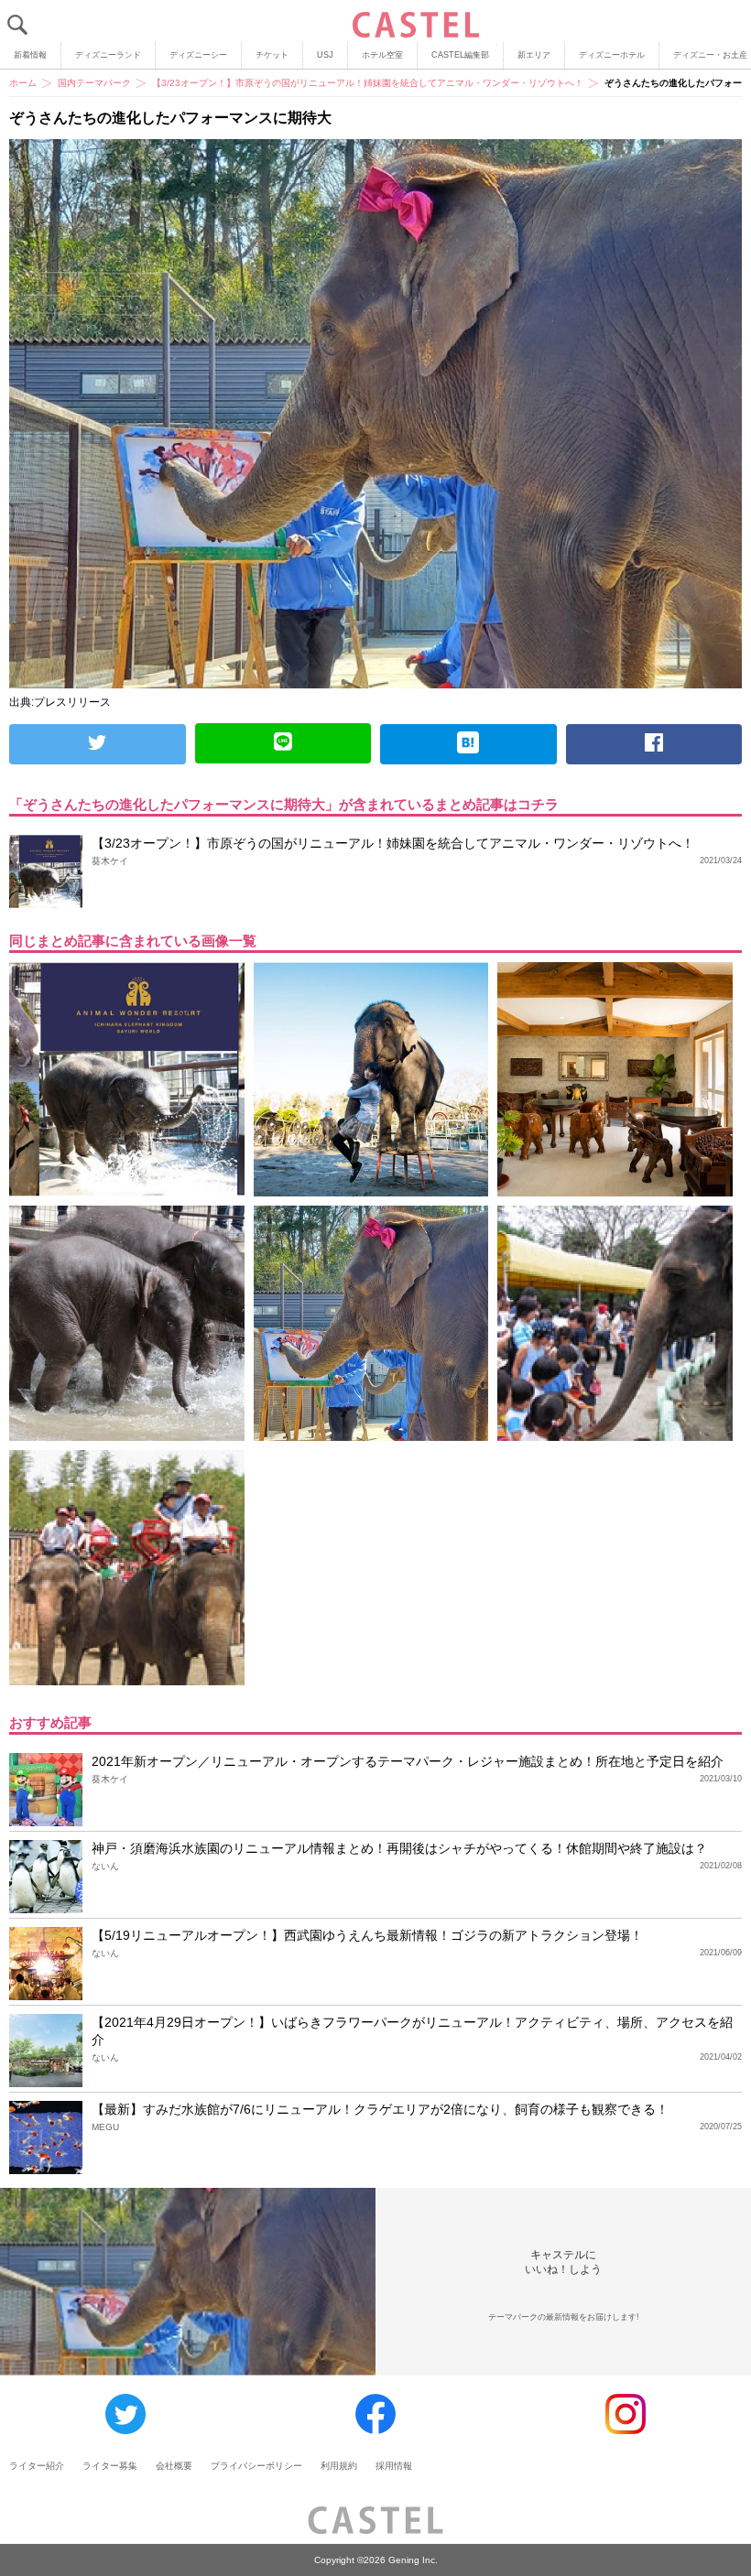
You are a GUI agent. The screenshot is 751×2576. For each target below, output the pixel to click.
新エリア (534, 55)
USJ (325, 55)
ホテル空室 (382, 55)
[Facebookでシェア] (654, 744)
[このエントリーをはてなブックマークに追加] (468, 744)
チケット (272, 55)
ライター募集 (110, 2466)
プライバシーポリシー (256, 2466)
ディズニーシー (198, 55)
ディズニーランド (108, 55)
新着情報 (30, 55)
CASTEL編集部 (460, 55)
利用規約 (339, 2466)
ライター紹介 (37, 2466)
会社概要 (174, 2466)
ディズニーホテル (612, 55)
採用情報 (394, 2466)
